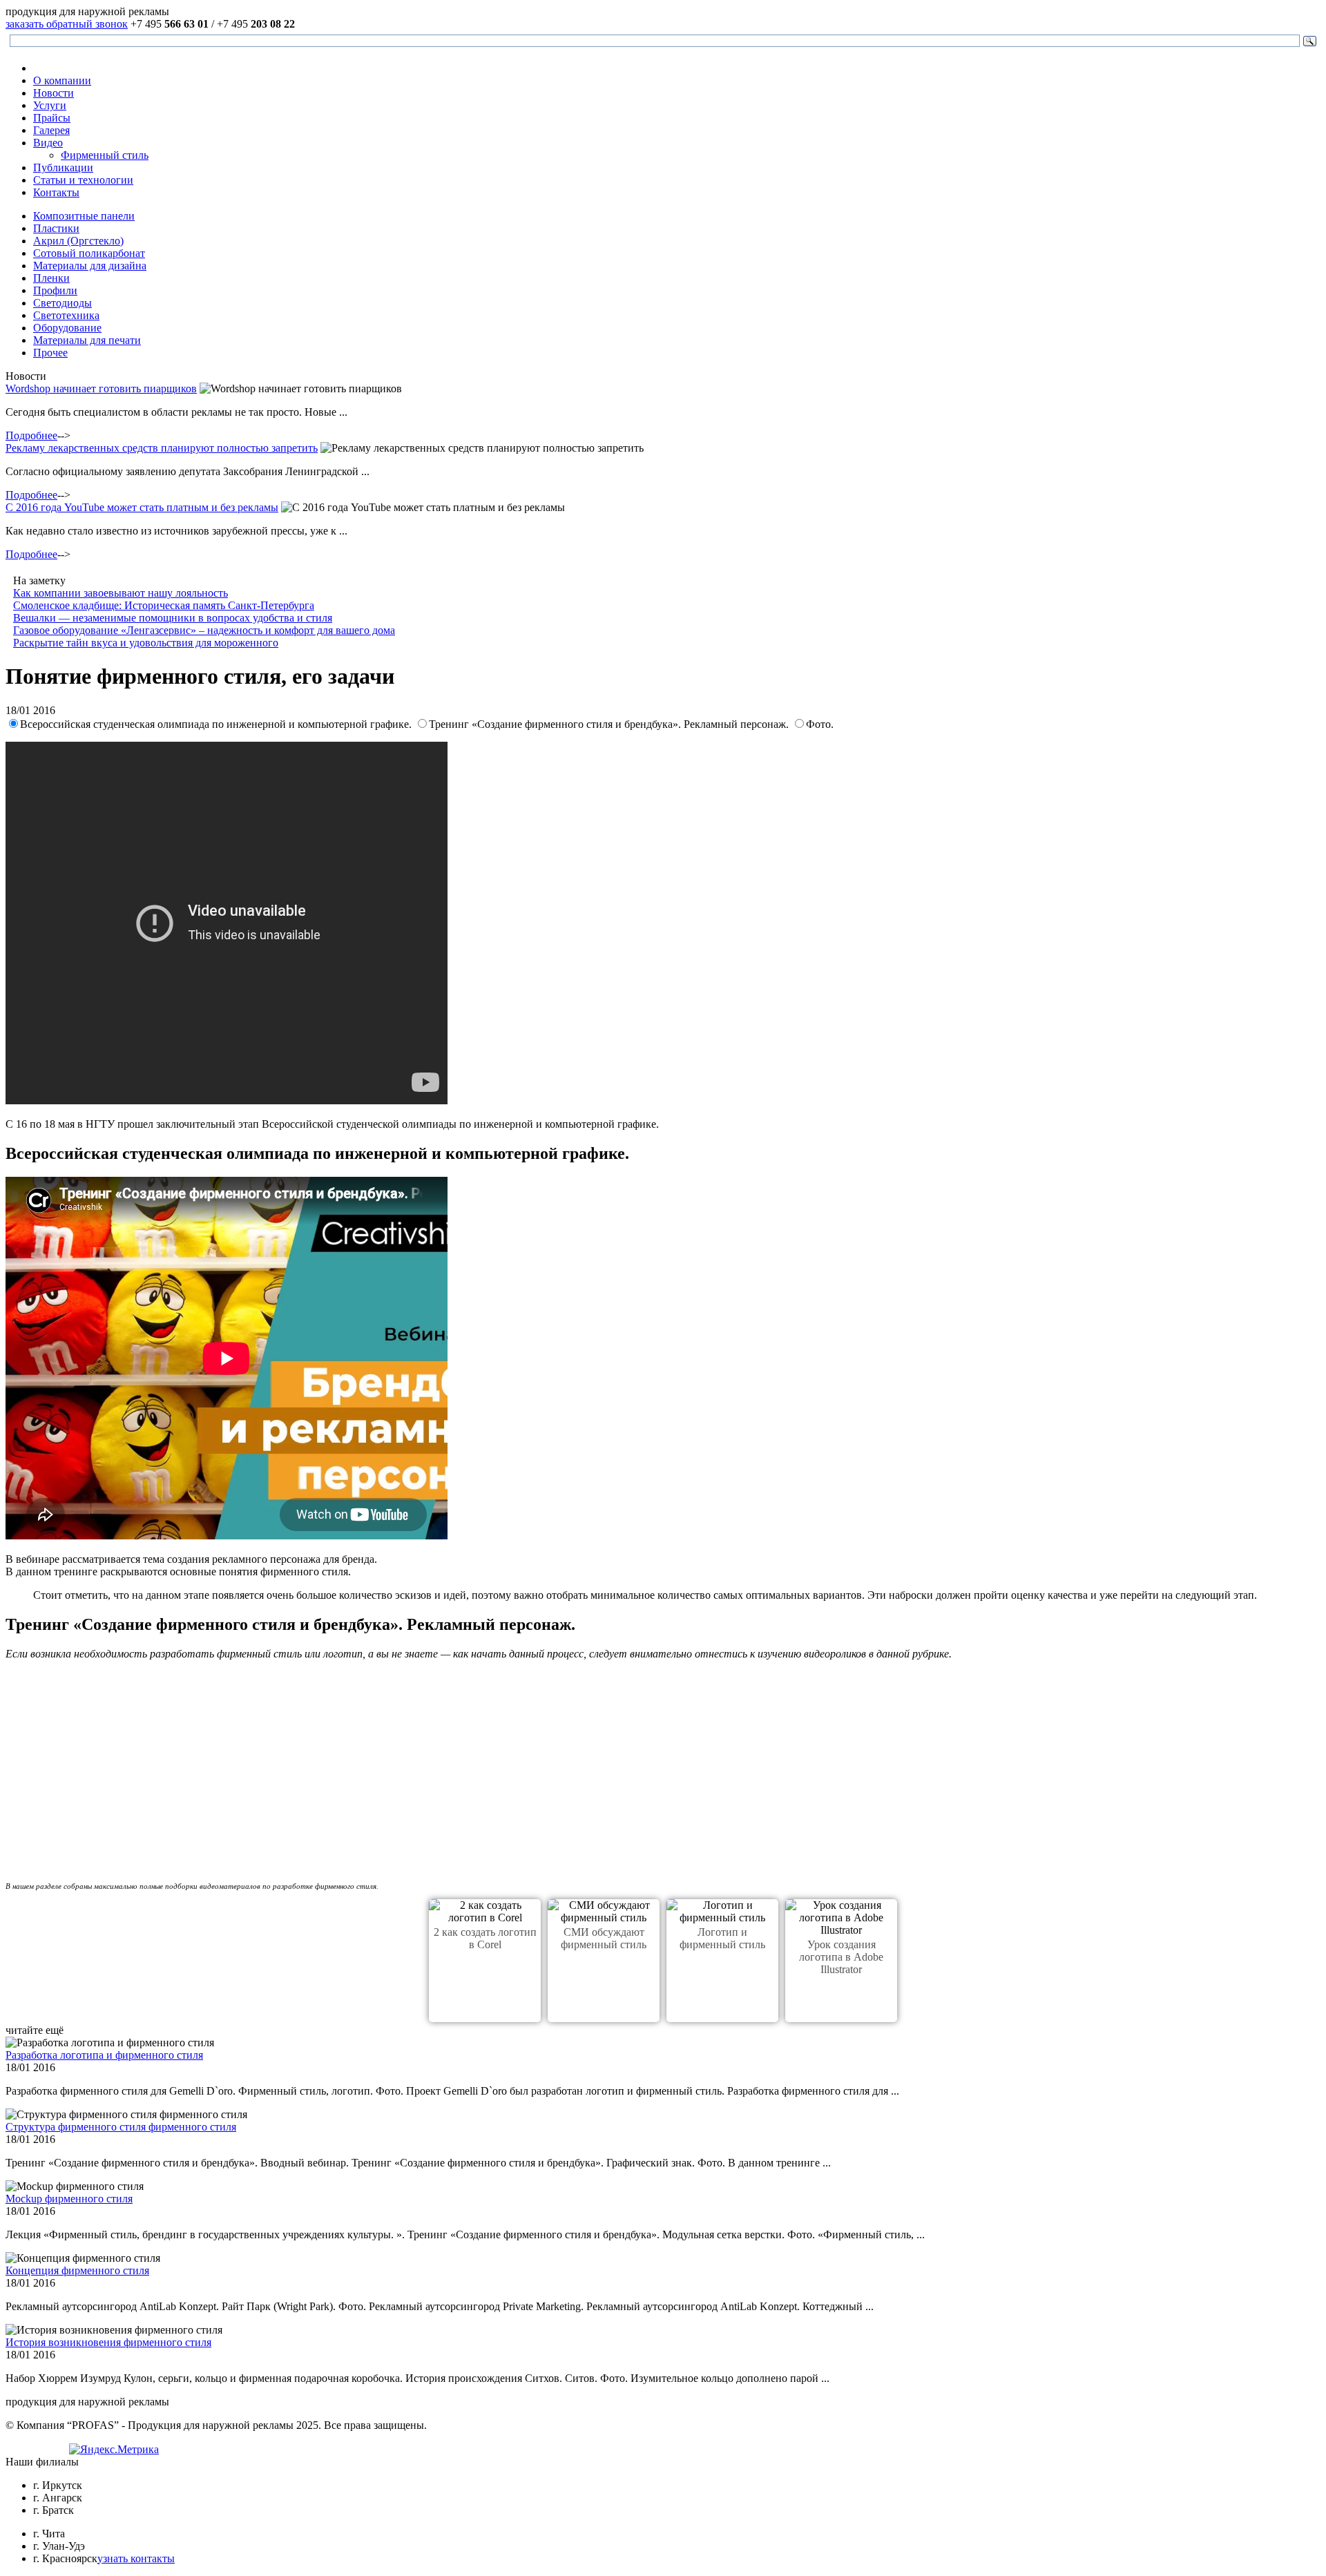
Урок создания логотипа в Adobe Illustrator (841, 1957)
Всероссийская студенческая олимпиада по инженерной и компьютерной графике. (217, 724)
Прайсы (52, 118)
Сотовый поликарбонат (89, 253)
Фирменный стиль (105, 155)
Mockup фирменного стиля (69, 2199)
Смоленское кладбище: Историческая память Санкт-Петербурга (164, 605)
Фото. (820, 724)
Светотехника (66, 315)
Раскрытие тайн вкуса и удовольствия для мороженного (146, 643)
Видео (48, 143)
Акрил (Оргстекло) (78, 241)
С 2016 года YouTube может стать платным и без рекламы (142, 507)
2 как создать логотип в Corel (485, 1938)
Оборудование (67, 328)
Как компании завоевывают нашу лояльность (121, 593)
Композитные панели (84, 216)
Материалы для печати (87, 340)
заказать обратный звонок (67, 24)
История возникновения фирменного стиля (108, 2342)
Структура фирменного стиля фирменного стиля (121, 2127)
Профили (55, 290)
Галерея (51, 130)
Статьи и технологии (83, 180)
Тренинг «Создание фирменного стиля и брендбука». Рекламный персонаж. (610, 724)
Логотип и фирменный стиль (722, 1938)
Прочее (50, 353)
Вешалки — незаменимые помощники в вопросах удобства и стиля (173, 618)
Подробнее (31, 435)
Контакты (56, 192)
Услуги (50, 105)
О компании (62, 80)
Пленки (51, 278)
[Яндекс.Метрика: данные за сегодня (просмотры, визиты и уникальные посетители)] (114, 2450)
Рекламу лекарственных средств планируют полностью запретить (162, 448)
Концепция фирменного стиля (77, 2270)
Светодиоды (63, 303)
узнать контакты (136, 2558)
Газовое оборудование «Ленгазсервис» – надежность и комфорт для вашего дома (204, 630)
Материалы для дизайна (90, 266)
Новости (54, 93)
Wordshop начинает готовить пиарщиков (101, 388)
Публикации (63, 167)
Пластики (56, 228)
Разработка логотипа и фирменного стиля (104, 2055)
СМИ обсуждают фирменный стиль (604, 1938)
